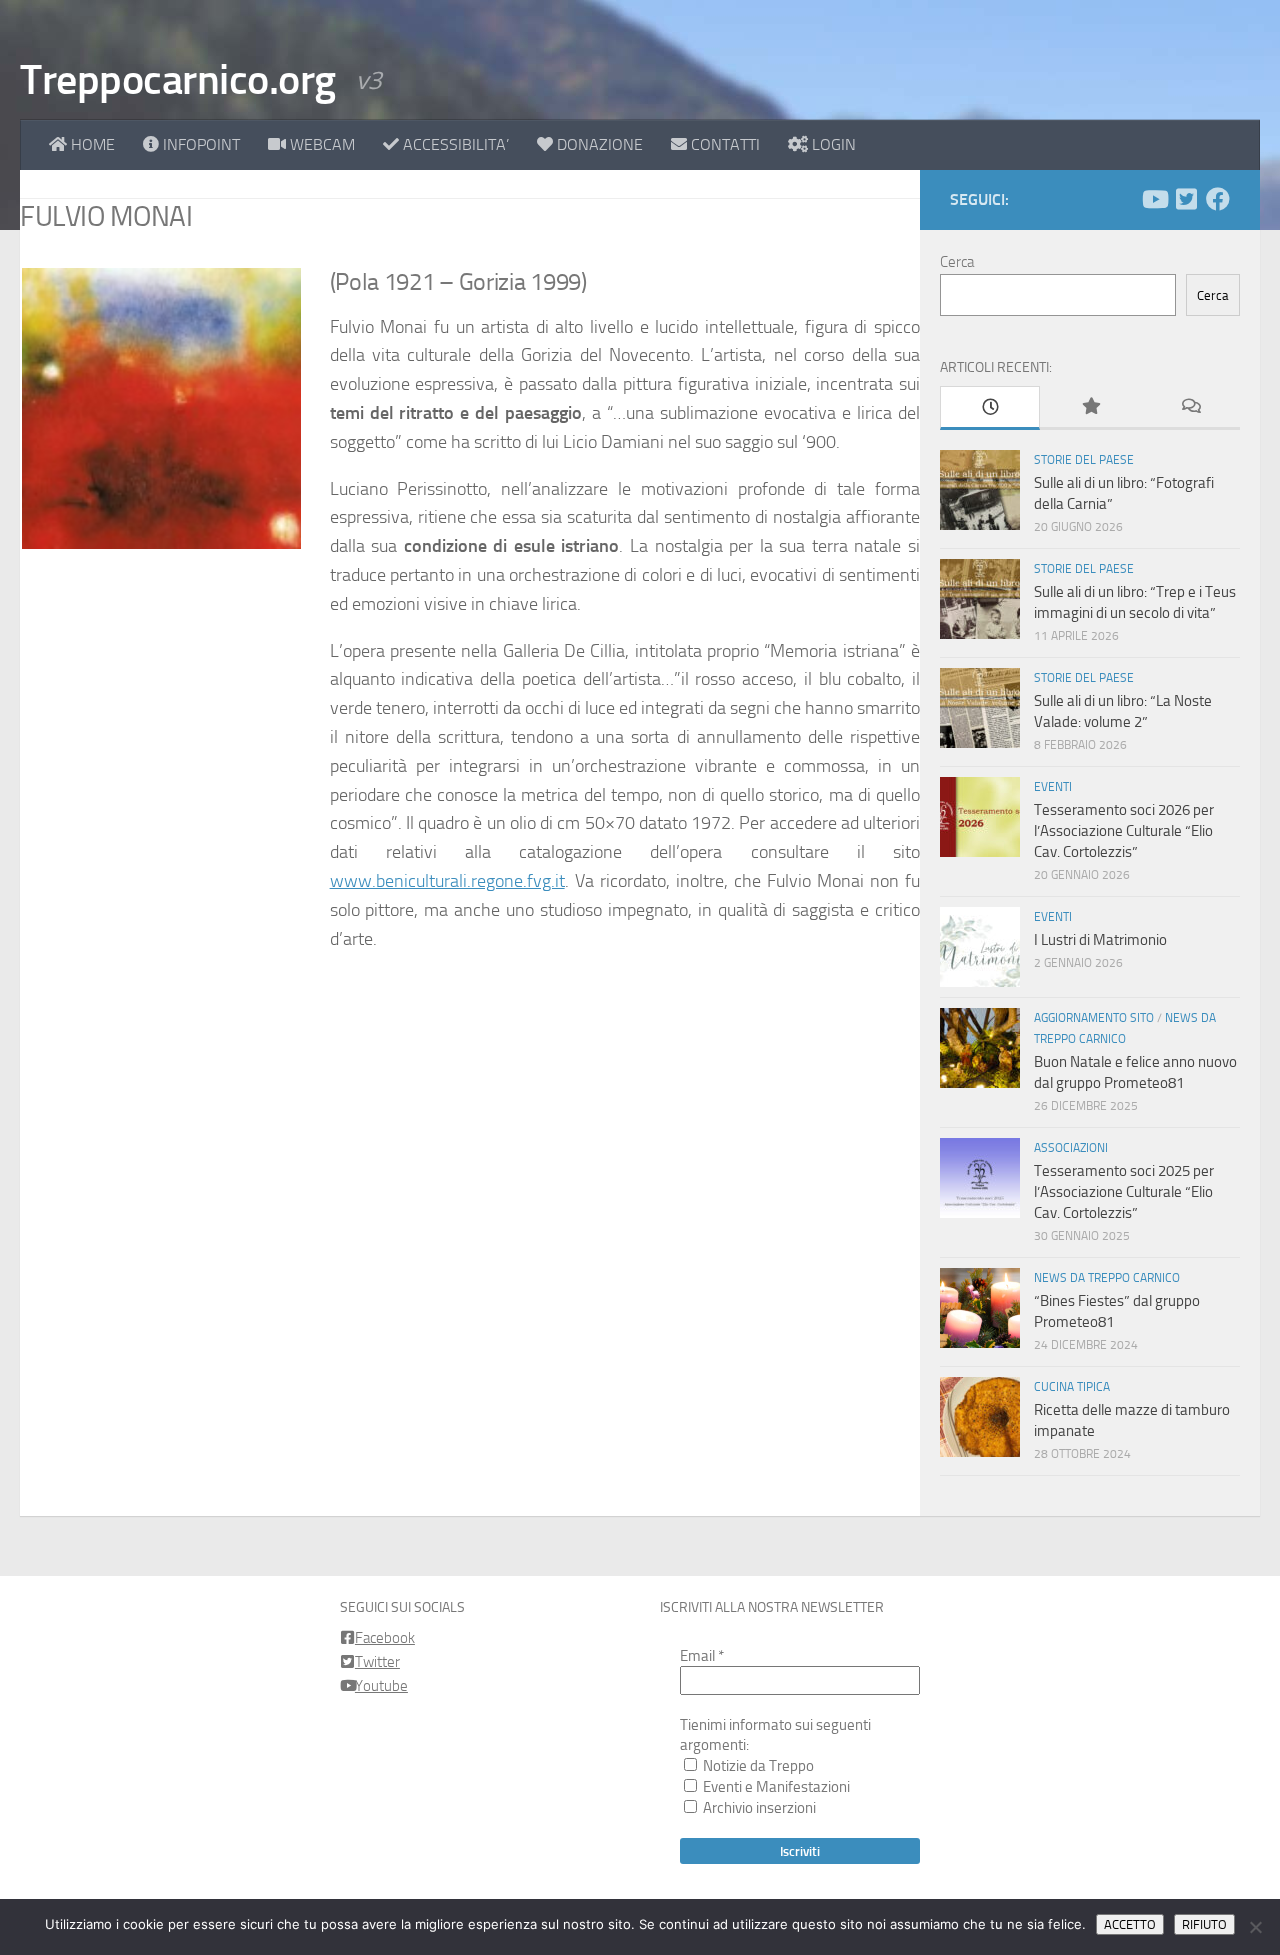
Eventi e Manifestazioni (775, 1787)
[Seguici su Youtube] (1154, 199)
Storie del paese (1084, 460)
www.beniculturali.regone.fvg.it (447, 881)
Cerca (957, 262)
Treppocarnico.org (178, 80)
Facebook (385, 1638)
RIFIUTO (1204, 1924)
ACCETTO (1130, 1924)
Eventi (1053, 787)
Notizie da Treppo (757, 1766)
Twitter (377, 1662)
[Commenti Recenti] (1190, 407)
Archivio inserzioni (758, 1808)
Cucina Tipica (1072, 1387)
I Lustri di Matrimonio (1100, 940)
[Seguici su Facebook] (1218, 199)
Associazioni (1071, 1148)
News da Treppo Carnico (1107, 1278)
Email (702, 1656)
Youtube (381, 1686)
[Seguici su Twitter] (1186, 199)
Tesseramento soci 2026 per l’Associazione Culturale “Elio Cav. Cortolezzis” (1124, 831)
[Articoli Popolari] (1090, 407)
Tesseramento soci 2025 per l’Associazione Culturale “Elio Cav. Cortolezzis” (1124, 1192)
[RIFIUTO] (1255, 1927)
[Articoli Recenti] (990, 408)
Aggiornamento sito (1094, 1018)
